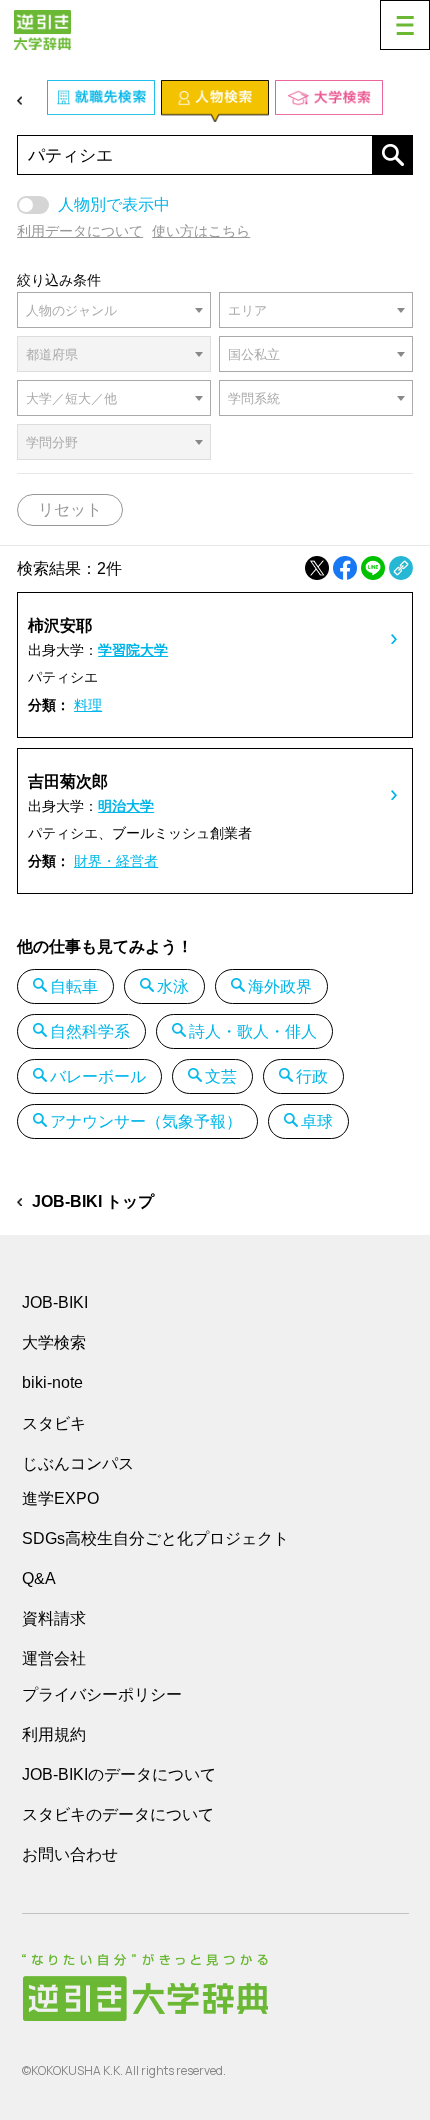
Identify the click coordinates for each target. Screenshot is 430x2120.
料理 (88, 705)
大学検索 (54, 1342)
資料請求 (54, 1618)
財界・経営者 (116, 861)
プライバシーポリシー (102, 1694)
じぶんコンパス (78, 1463)
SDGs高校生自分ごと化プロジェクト (155, 1538)
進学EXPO (60, 1498)
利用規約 (54, 1734)
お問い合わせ (70, 1854)
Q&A (39, 1578)
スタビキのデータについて (118, 1814)
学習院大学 (133, 650)
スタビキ (54, 1423)
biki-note (52, 1382)
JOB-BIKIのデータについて (119, 1774)
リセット (70, 509)
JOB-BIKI (55, 1302)
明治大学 (126, 806)
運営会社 (54, 1658)
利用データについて (80, 231)
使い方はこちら (201, 231)
